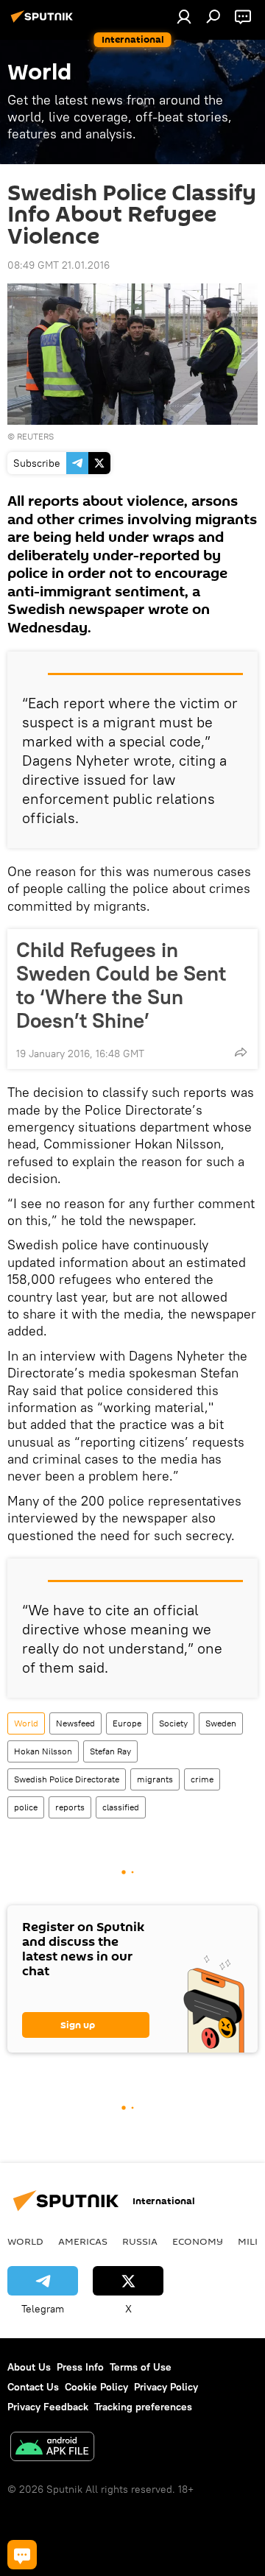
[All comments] (22, 2555)
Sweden (221, 1723)
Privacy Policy (166, 2387)
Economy (198, 2241)
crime (202, 1779)
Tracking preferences (143, 2407)
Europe (127, 1723)
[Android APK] (52, 2448)
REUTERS (35, 436)
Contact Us (33, 2387)
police (26, 1807)
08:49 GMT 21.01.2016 (59, 265)
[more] (241, 1052)
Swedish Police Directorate (67, 1779)
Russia (140, 2241)
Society (173, 1723)
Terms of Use (141, 2367)
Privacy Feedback (48, 2407)
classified (121, 1807)
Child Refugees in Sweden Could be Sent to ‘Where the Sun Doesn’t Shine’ (121, 985)
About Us (29, 2367)
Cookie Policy (96, 2387)
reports (70, 1807)
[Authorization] (184, 16)
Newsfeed (75, 1723)
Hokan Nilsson (43, 1751)
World (26, 1723)
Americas (83, 2241)
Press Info (80, 2367)
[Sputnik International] (44, 22)
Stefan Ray (110, 1751)
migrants (155, 1779)
